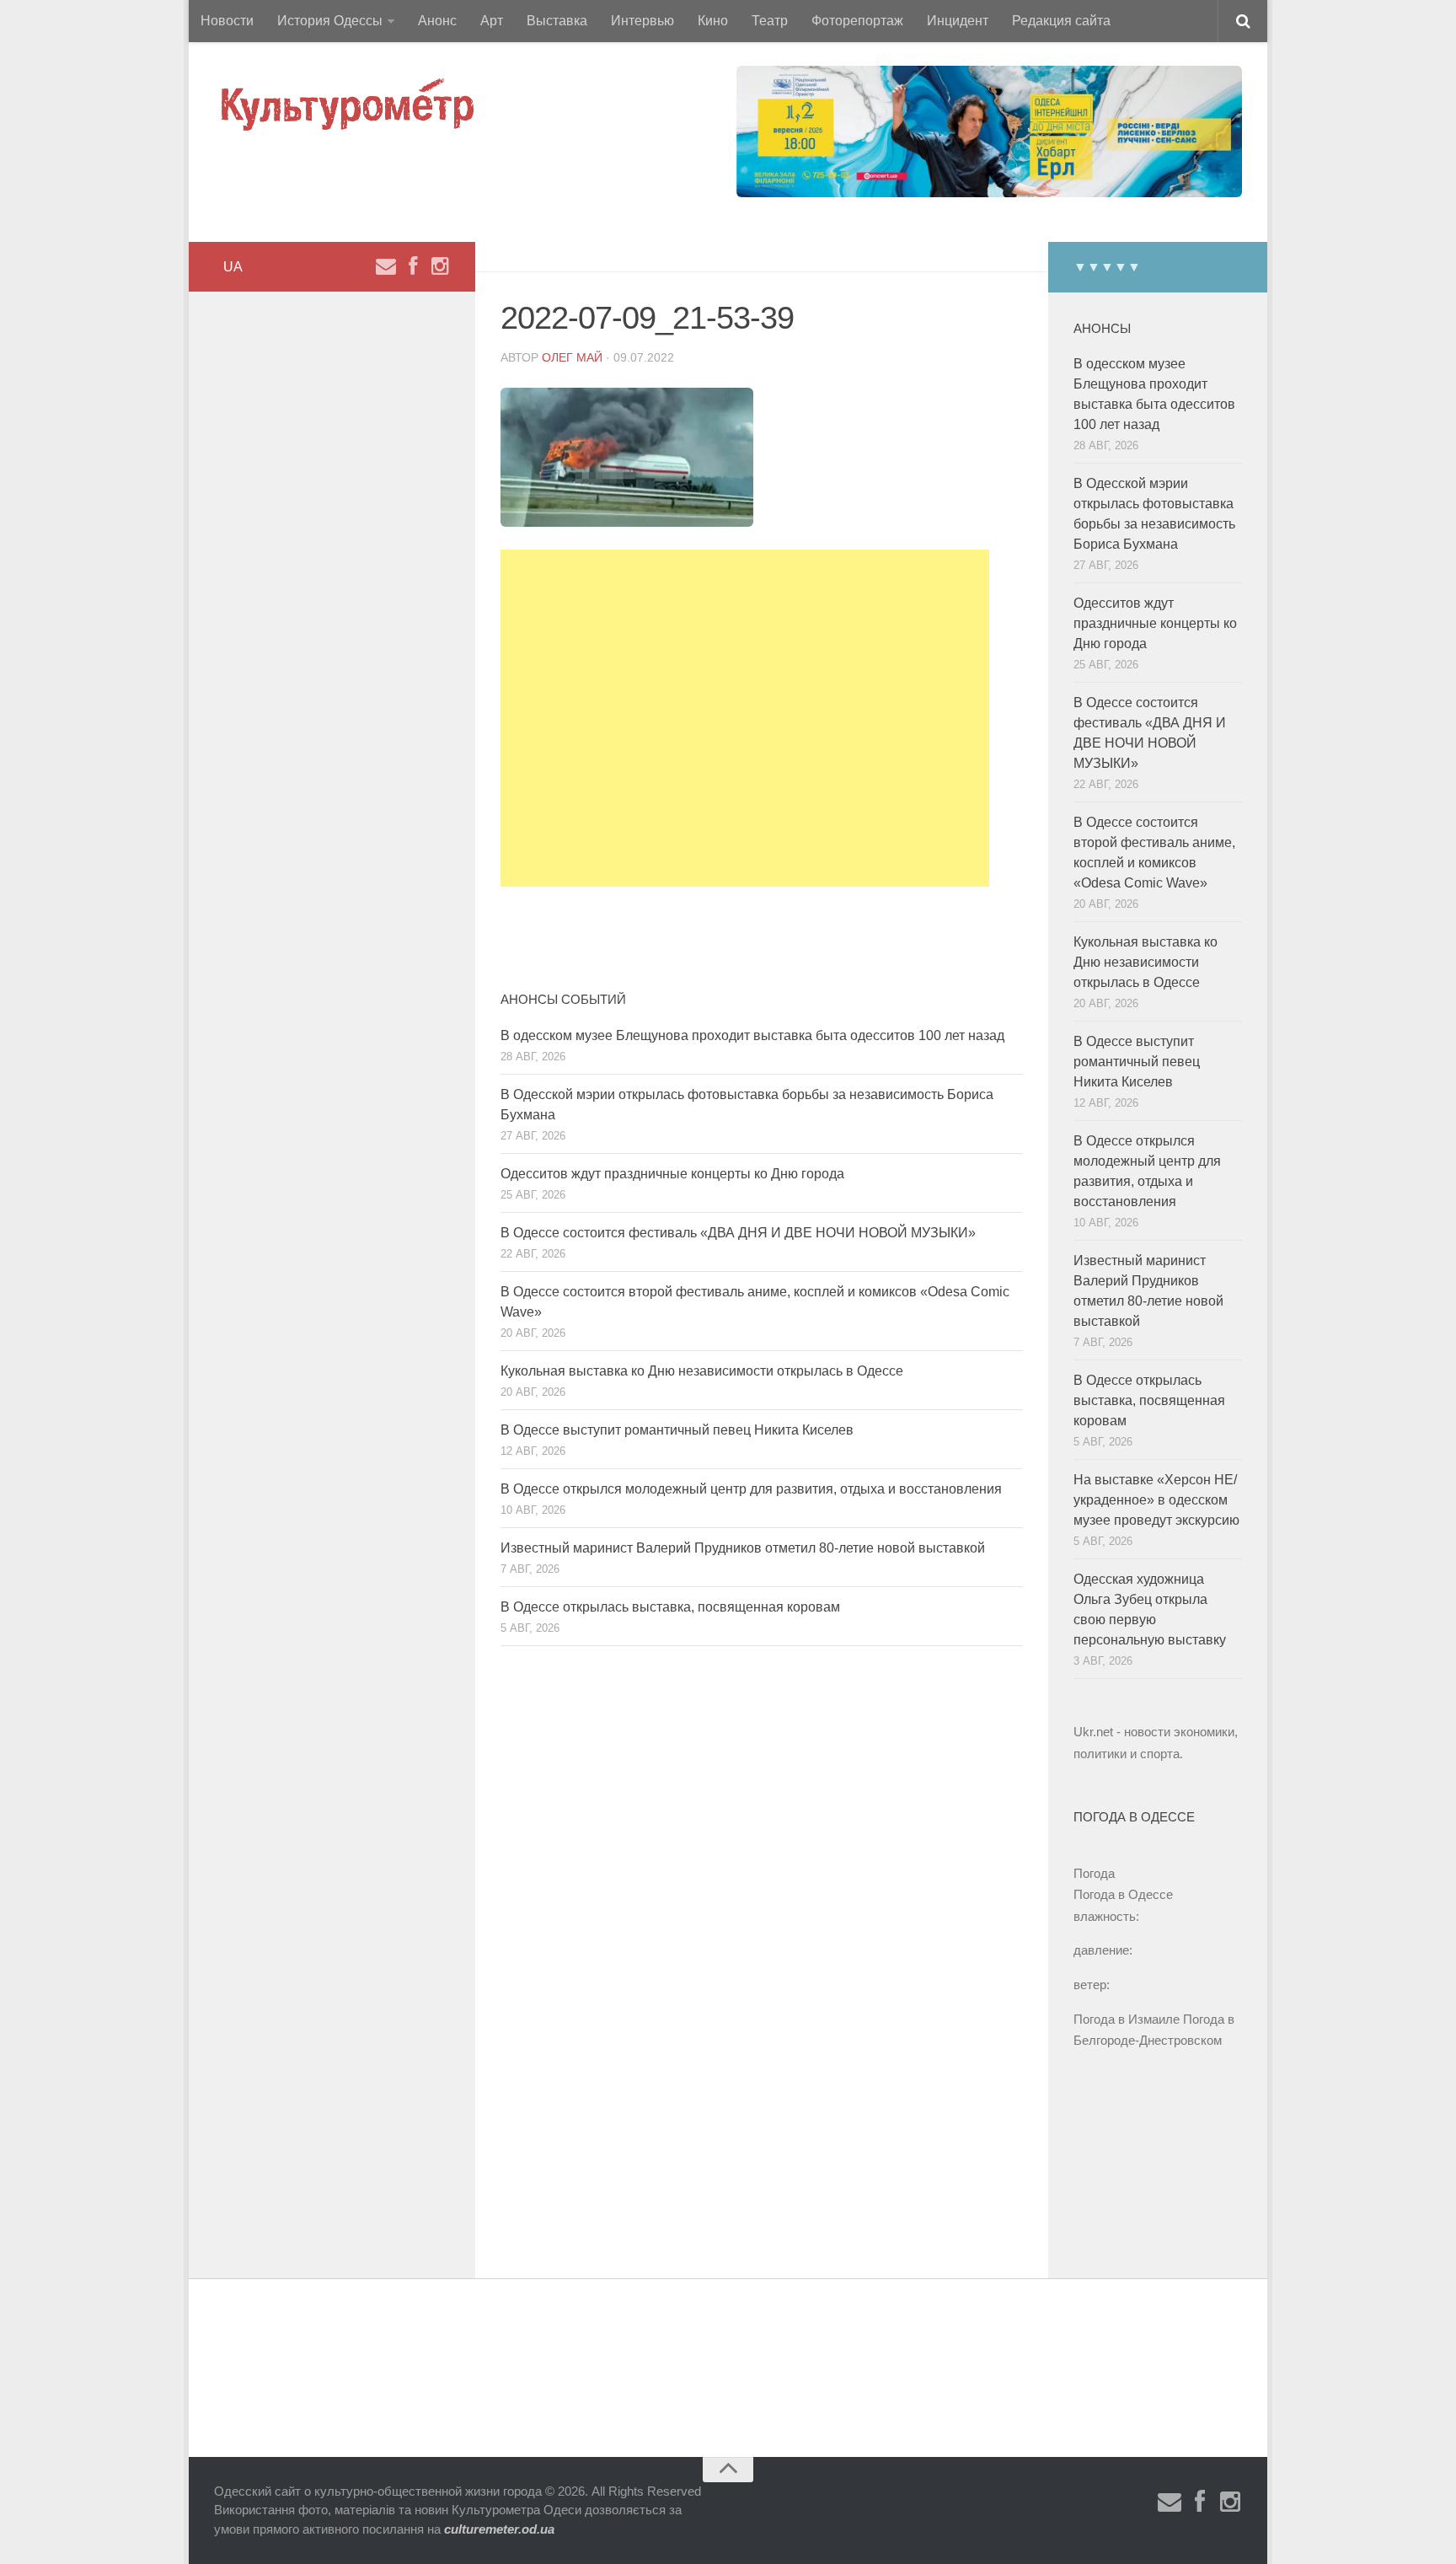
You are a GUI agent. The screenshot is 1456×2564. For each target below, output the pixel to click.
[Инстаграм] (440, 266)
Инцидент (958, 21)
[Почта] (386, 266)
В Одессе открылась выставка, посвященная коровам (670, 1607)
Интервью (642, 21)
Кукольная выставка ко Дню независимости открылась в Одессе (702, 1371)
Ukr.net (1093, 1732)
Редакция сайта (1061, 21)
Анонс (437, 21)
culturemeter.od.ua (499, 2529)
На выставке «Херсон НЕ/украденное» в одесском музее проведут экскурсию (1156, 1500)
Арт (492, 21)
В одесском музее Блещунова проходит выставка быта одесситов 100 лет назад (752, 1035)
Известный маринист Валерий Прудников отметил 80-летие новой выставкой (743, 1548)
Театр (770, 21)
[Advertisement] (745, 718)
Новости (227, 21)
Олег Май (572, 357)
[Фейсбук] (413, 266)
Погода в (1123, 1894)
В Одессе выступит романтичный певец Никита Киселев (677, 1430)
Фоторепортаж (857, 21)
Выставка (557, 21)
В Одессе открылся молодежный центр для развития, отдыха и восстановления (751, 1489)
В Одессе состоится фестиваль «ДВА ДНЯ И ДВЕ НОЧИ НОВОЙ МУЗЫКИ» (738, 1233)
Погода (1094, 1873)
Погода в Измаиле (1127, 2019)
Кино (713, 21)
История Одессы (330, 21)
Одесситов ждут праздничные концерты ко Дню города (672, 1174)
